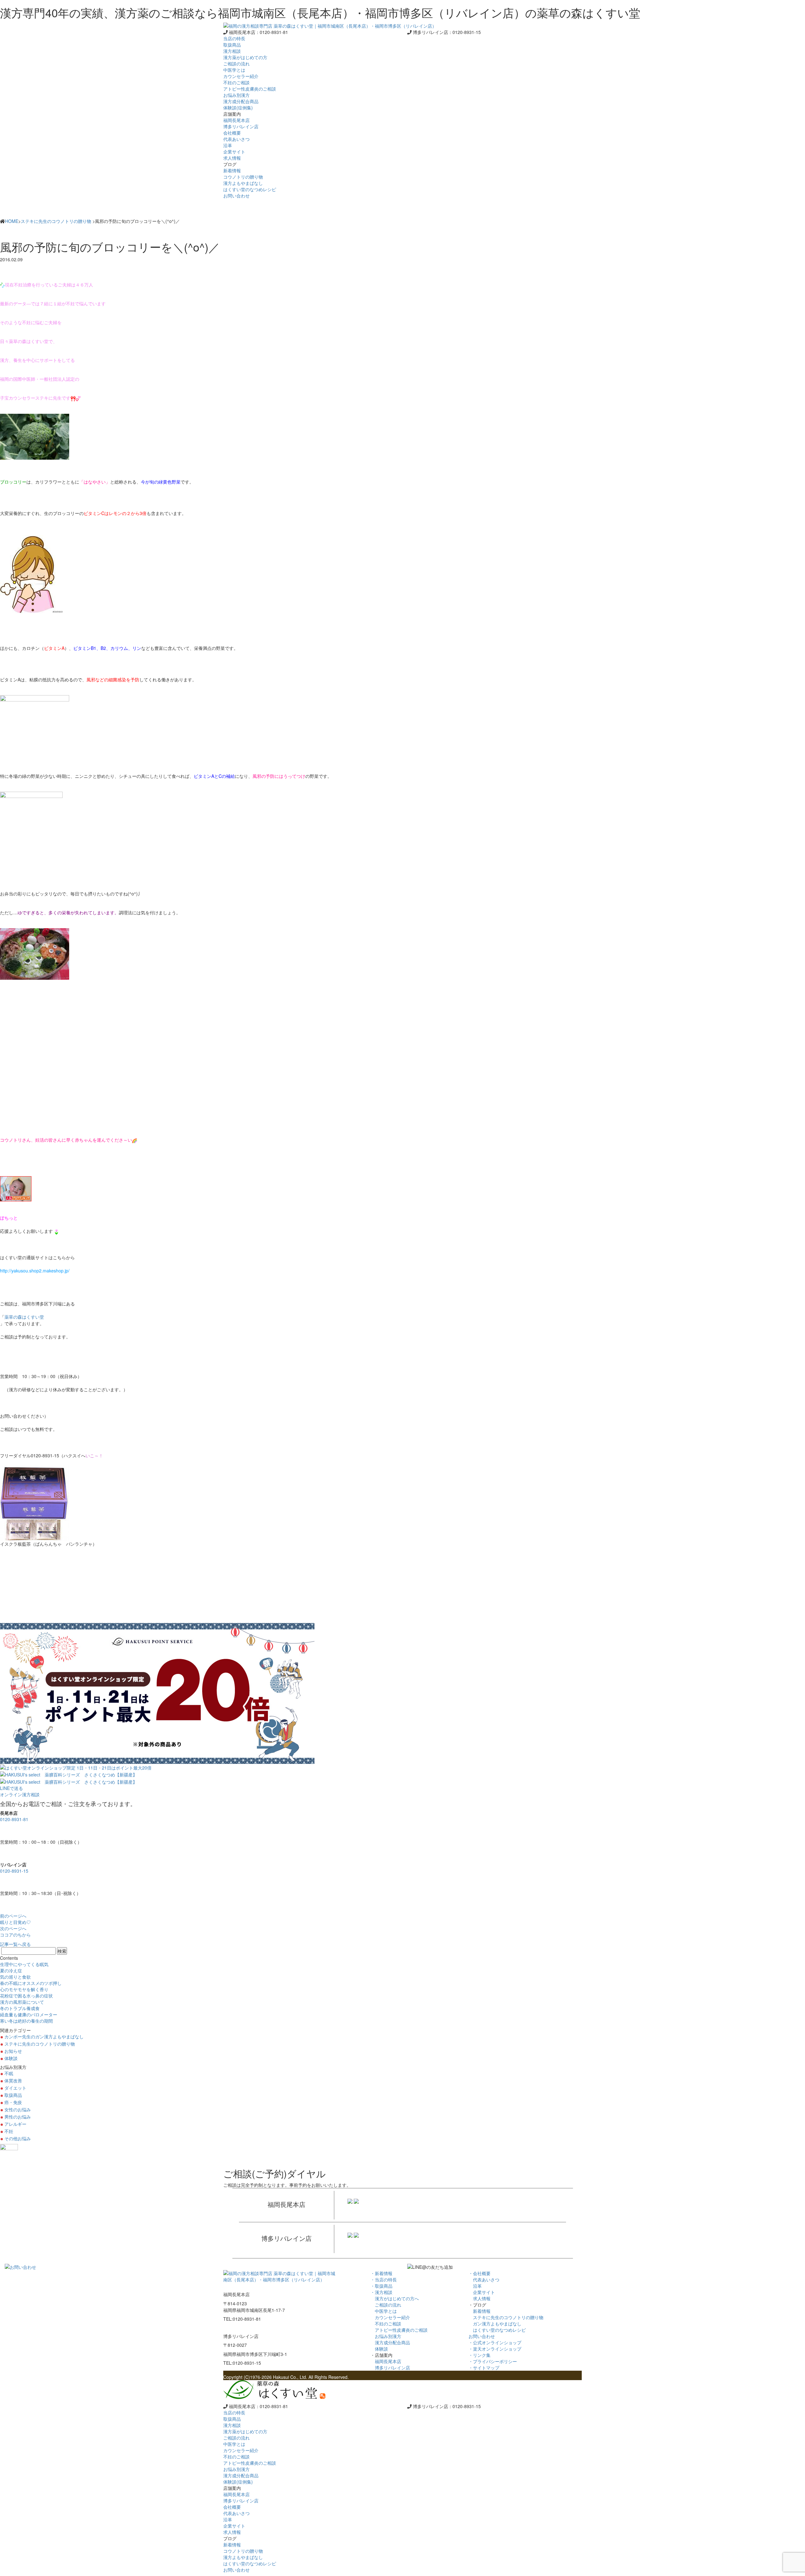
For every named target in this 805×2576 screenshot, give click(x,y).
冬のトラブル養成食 (20, 2008)
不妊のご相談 (386, 2324)
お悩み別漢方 (386, 2336)
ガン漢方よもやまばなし (495, 2324)
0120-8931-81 (14, 1819)
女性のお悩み (18, 2109)
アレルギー (15, 2124)
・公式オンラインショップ (495, 2342)
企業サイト (482, 2292)
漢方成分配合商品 (390, 2342)
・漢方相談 (381, 2292)
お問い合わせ (236, 196)
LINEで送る (11, 1788)
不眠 (9, 2073)
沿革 (475, 2286)
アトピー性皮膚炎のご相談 (399, 2330)
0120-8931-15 (14, 1871)
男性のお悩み (18, 2117)
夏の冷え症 (11, 1970)
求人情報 (480, 2298)
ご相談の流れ (386, 2305)
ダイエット (15, 2088)
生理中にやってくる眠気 (24, 1964)
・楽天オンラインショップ (495, 2349)
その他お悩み (18, 2138)
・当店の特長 (384, 2280)
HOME (12, 221)
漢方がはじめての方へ (395, 2298)
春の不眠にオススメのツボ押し (31, 1983)
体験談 (11, 2058)
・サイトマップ (484, 2368)
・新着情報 (381, 2273)
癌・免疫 (13, 2102)
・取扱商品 (381, 2286)
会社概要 (232, 133)
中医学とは (384, 2311)
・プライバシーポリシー (493, 2361)
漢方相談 (232, 51)
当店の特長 (234, 38)
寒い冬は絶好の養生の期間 (26, 2021)
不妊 (9, 2131)
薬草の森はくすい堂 (24, 1317)
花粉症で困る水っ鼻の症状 (26, 1996)
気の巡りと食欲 (15, 1977)
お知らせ (13, 2051)
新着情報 (480, 2311)
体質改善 (13, 2080)
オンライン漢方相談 (20, 1794)
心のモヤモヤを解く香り (24, 1989)
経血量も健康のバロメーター (29, 2014)
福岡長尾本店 (386, 2361)
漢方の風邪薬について (22, 2002)
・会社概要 (480, 2273)
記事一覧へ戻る (15, 1944)
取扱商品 (232, 45)
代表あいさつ (484, 2280)
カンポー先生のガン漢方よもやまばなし (44, 2036)
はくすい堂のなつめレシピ (497, 2330)
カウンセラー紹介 (390, 2317)
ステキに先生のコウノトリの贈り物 (56, 221)
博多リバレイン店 (390, 2368)
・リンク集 (480, 2355)
